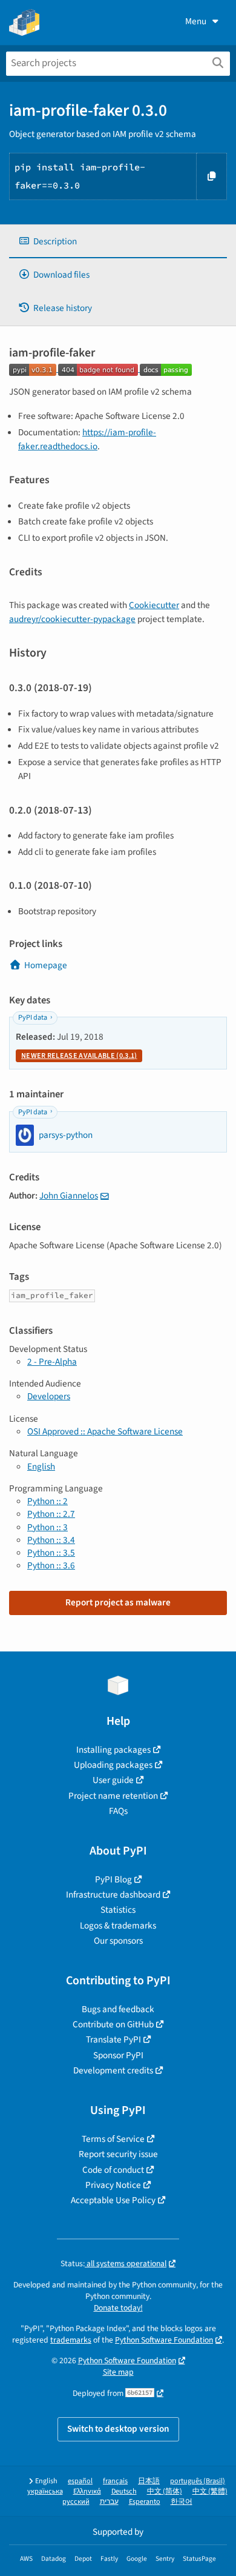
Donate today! (118, 2308)
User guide (113, 1780)
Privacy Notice (113, 2185)
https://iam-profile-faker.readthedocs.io (87, 439)
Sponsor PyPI (118, 2055)
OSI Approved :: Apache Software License (105, 1431)
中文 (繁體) (210, 2491)
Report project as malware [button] (118, 1602)
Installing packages (113, 1750)
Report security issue (118, 2154)
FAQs (118, 1811)
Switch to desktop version (118, 2429)
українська (45, 2491)
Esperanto (145, 2502)
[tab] (118, 242)
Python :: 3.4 (51, 1540)
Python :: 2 (48, 1501)
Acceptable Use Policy (113, 2200)
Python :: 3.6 (51, 1565)
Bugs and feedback (118, 2009)
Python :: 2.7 (51, 1514)
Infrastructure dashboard (113, 1895)
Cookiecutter (154, 605)
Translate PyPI (113, 2039)
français (115, 2481)
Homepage (46, 965)
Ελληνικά (87, 2491)
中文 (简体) (165, 2491)
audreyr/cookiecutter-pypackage (72, 619)
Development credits (113, 2070)
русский (76, 2502)
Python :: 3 (48, 1527)
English (41, 1467)
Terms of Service (113, 2139)
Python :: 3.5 (51, 1553)
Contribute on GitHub (113, 2024)
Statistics (118, 1910)
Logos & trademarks (118, 1925)
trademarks (71, 2340)
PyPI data (33, 1018)
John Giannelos (69, 1196)
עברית (109, 2502)
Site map (118, 2372)
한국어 (182, 2502)
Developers (49, 1396)
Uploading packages (113, 1765)
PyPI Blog (113, 1879)
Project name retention (113, 1796)
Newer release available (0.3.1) (79, 1056)
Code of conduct (113, 2170)
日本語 (149, 2481)
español (80, 2481)
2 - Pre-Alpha (52, 1362)
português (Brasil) (198, 2481)
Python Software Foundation (164, 2340)
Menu (196, 21)
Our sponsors (118, 1941)
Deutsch (124, 2491)
